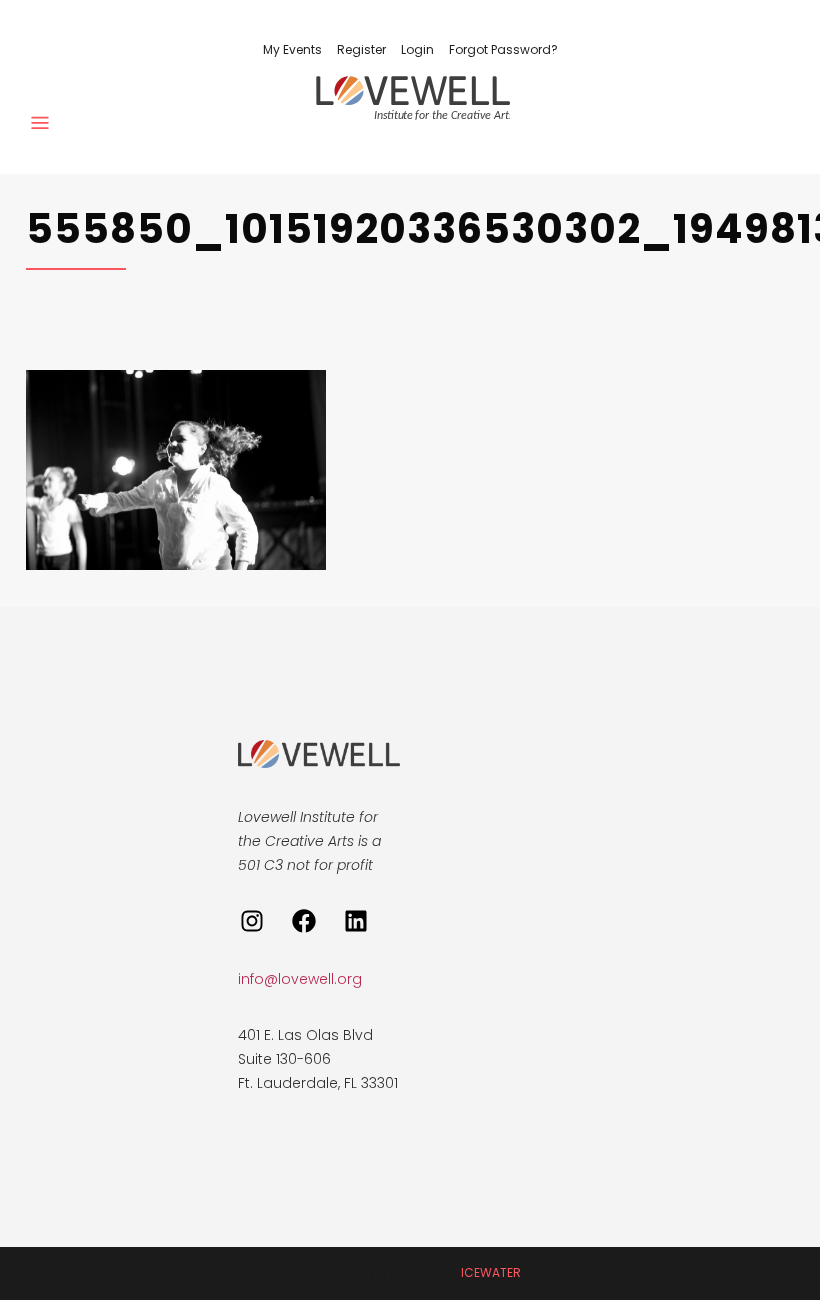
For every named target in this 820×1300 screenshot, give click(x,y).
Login (417, 49)
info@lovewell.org (300, 979)
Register (361, 49)
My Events (292, 49)
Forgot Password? (503, 49)
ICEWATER (491, 1272)
